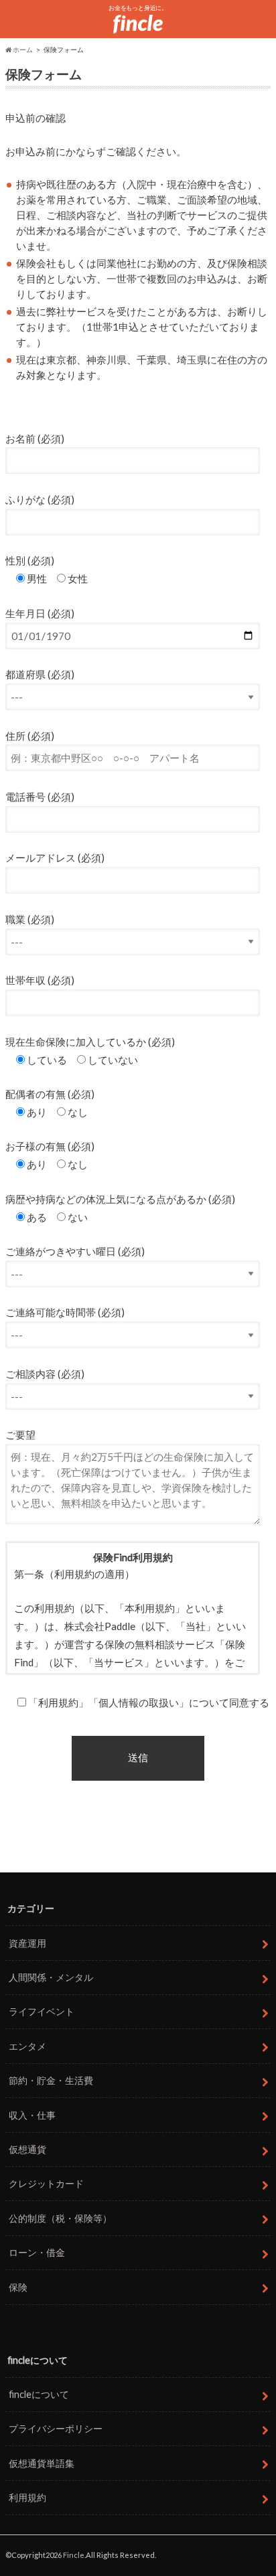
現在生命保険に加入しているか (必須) (90, 1042)
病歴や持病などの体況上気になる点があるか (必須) (120, 1199)
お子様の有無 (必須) (50, 1146)
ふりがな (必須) (40, 499)
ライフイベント (42, 2011)
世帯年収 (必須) (40, 980)
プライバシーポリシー (56, 2428)
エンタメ (27, 2046)
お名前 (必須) (35, 438)
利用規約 (27, 2497)
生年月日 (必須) (40, 613)
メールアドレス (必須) (55, 858)
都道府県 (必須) (40, 674)
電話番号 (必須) (40, 797)
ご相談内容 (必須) (45, 1374)
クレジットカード (46, 2183)
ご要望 (20, 1435)
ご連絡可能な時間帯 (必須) (65, 1312)
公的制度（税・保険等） (60, 2218)
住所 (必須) (30, 736)
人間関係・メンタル (51, 1977)
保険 (18, 2287)
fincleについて (39, 2394)
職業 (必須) (30, 919)
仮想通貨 (27, 2149)
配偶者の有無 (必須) (50, 1094)
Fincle (74, 2555)
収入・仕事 (32, 2115)
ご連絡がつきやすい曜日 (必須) (75, 1251)
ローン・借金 (37, 2252)
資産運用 (27, 1943)
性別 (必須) (30, 560)
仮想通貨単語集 (42, 2463)
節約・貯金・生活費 (51, 2080)
